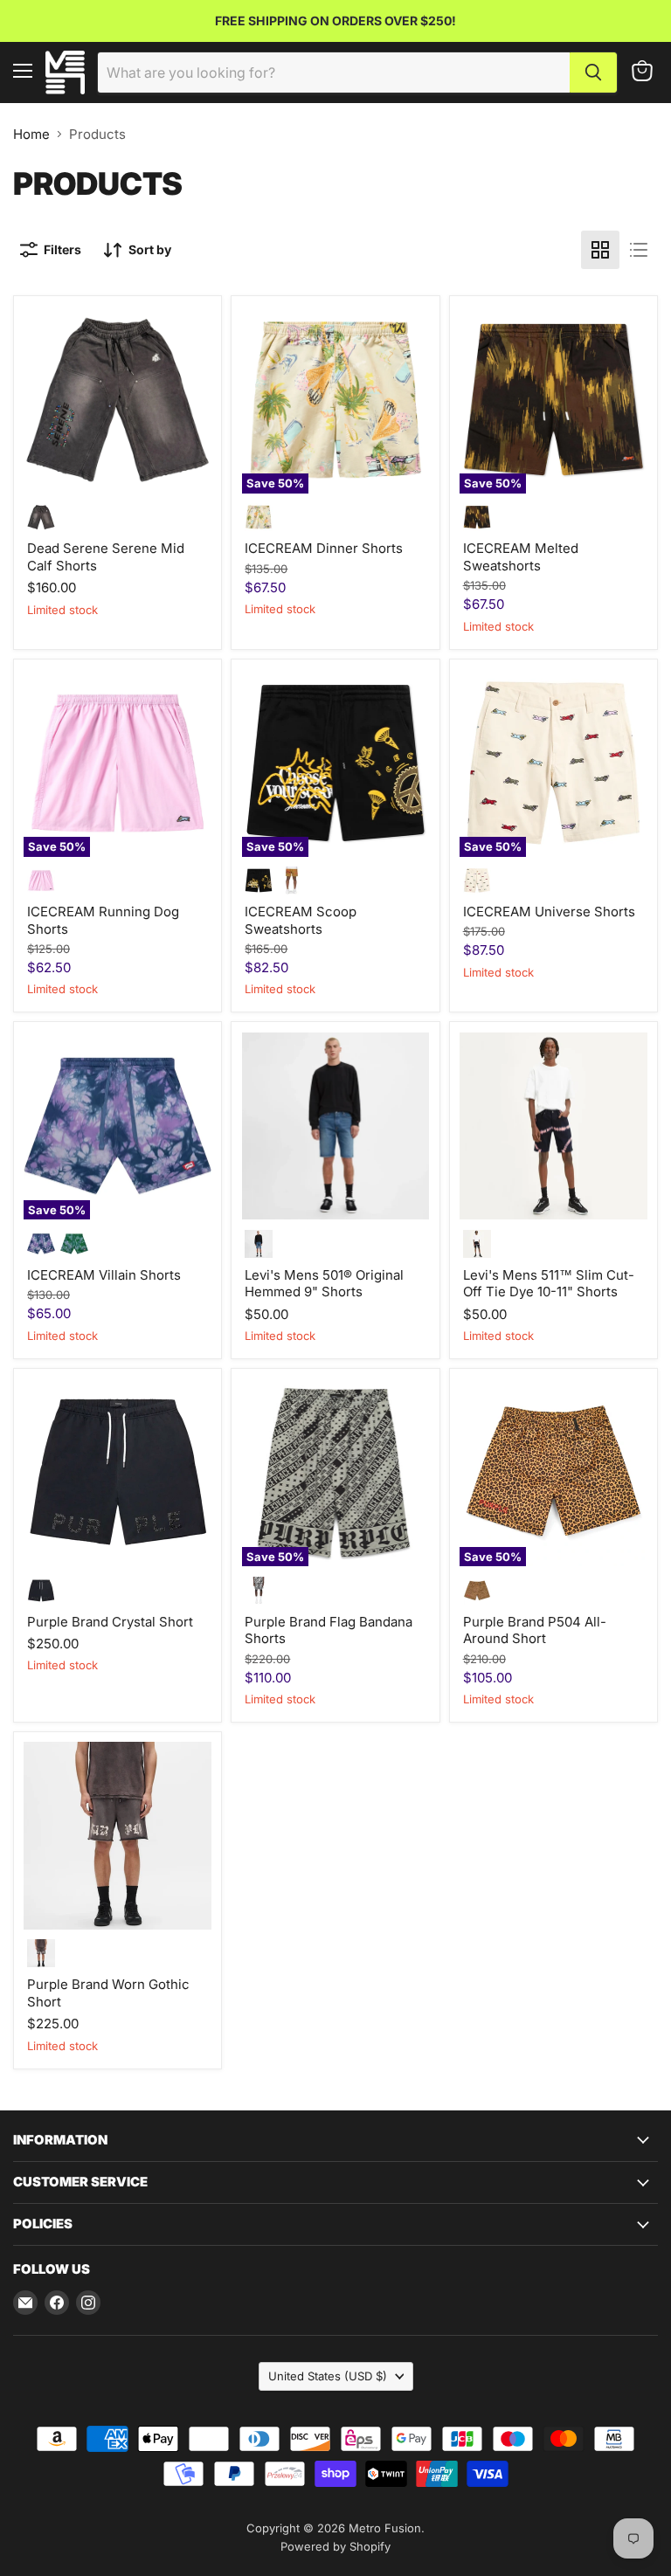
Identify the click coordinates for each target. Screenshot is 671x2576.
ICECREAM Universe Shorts (549, 912)
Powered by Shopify (335, 2546)
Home (31, 134)
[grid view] (600, 250)
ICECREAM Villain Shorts (104, 1275)
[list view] (639, 250)
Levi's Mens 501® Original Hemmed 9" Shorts (324, 1284)
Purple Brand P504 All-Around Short (535, 1630)
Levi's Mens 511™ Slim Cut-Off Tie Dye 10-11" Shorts (549, 1284)
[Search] (593, 73)
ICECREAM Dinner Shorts (324, 548)
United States (328, 2376)
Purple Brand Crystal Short (110, 1622)
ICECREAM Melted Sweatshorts (521, 557)
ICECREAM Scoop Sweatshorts (301, 920)
